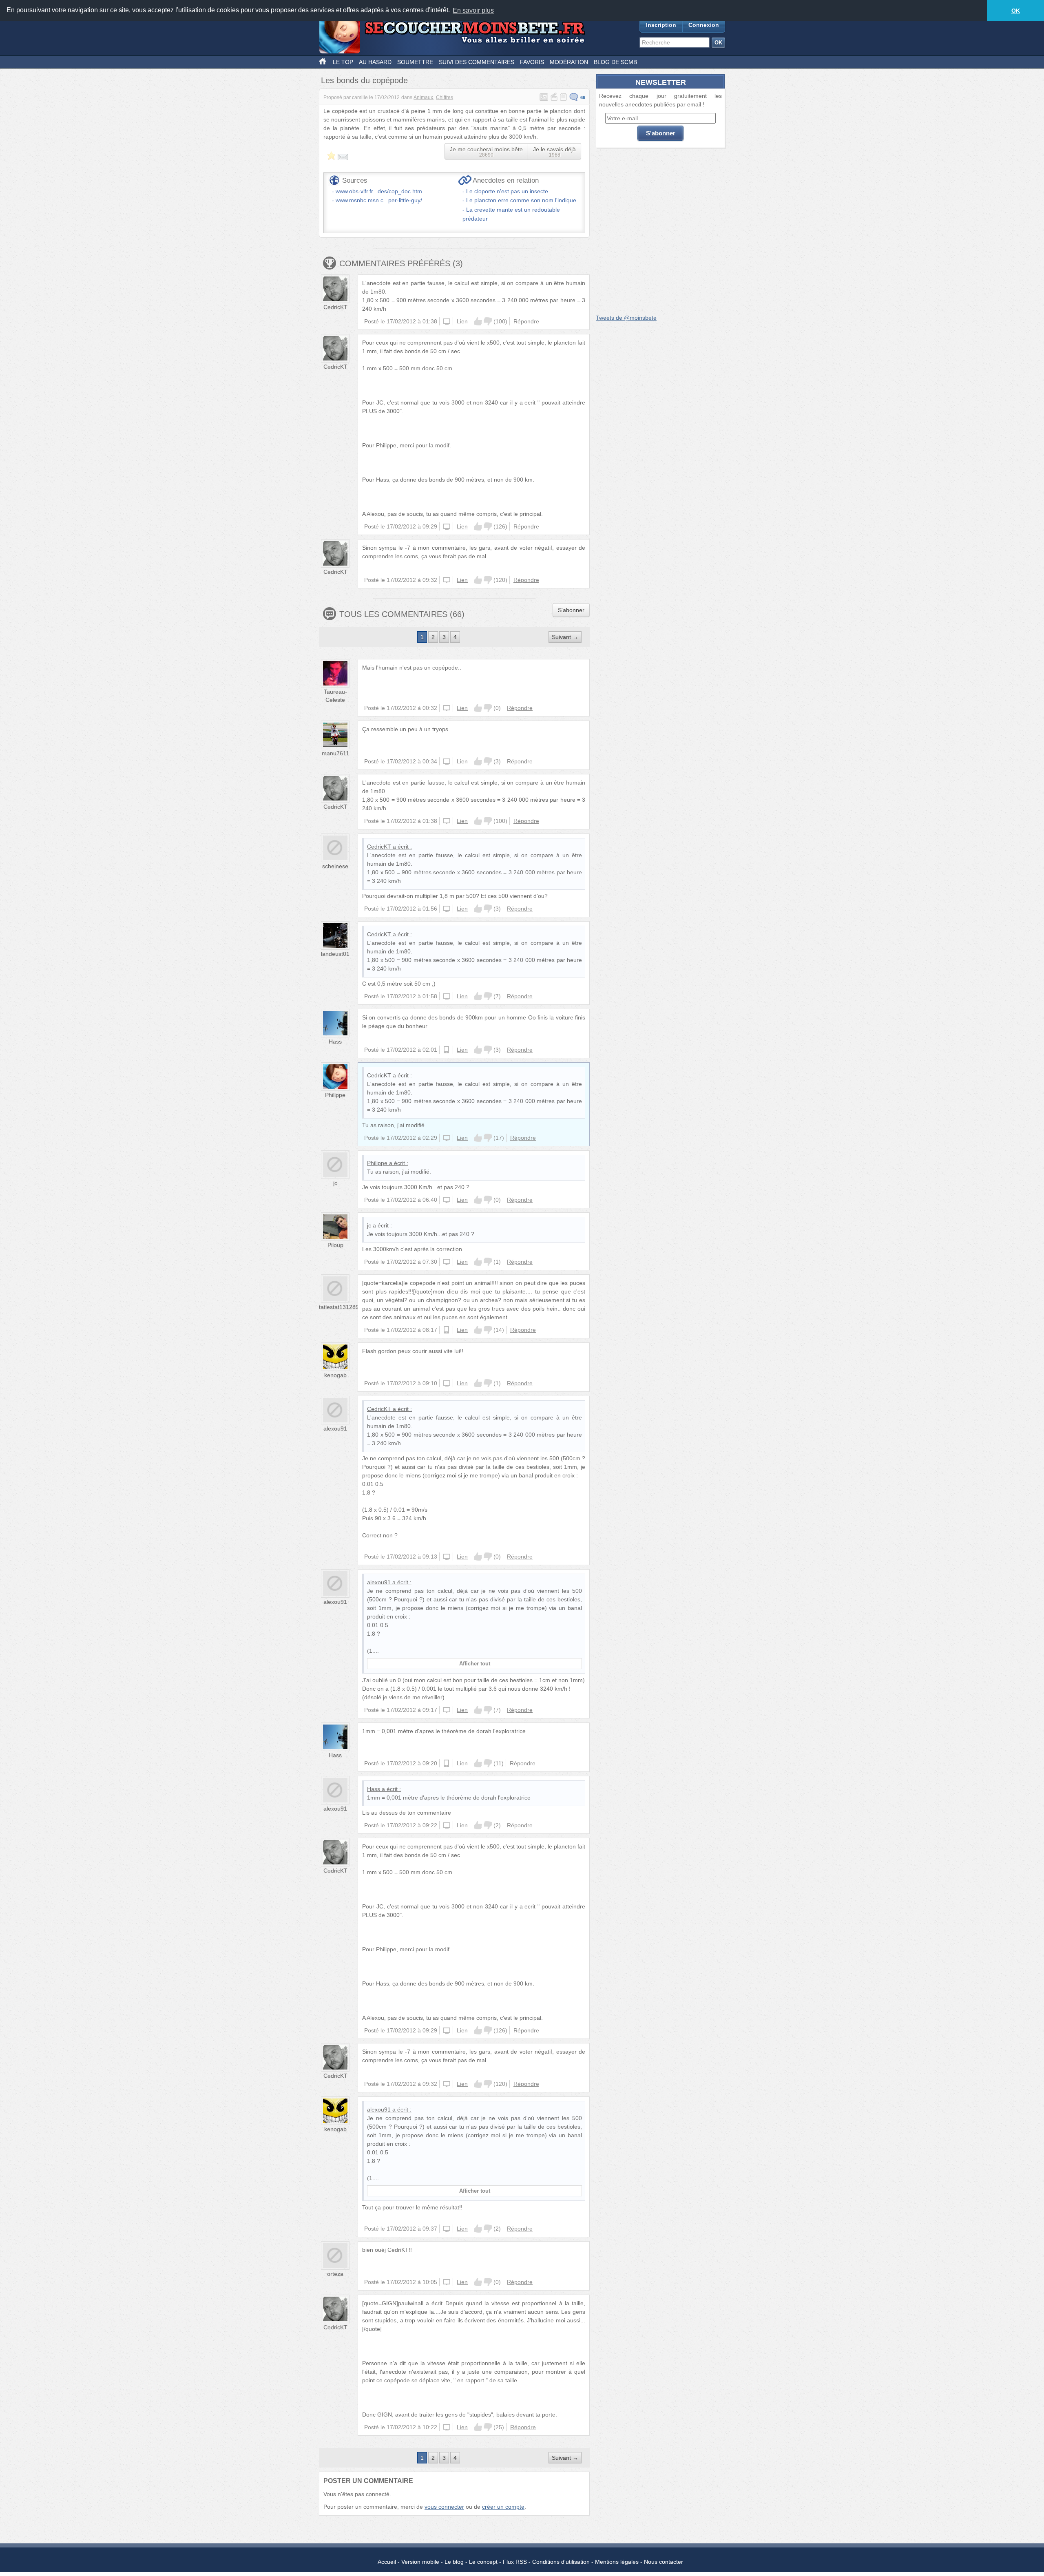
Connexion (704, 25)
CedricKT (335, 307)
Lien (462, 321)
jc (335, 1183)
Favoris (532, 62)
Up (478, 321)
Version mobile (420, 2562)
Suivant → (565, 637)
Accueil (387, 2562)
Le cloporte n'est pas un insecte (507, 191)
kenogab (335, 1375)
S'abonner (571, 610)
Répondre (526, 321)
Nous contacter (664, 2562)
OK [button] (1016, 11)
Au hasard (375, 62)
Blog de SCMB (615, 62)
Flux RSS (515, 2562)
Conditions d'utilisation (561, 2562)
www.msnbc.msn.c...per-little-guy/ (379, 200)
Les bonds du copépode (364, 80)
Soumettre (415, 62)
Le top (343, 62)
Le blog (454, 2562)
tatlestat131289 (339, 1307)
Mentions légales (617, 2562)
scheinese (335, 866)
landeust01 (335, 954)
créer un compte (503, 2507)
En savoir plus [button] (473, 10)
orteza (335, 2274)
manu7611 (335, 753)
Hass (335, 1041)
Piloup (335, 1245)
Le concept (483, 2562)
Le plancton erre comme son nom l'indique (521, 200)
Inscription (661, 25)
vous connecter (444, 2507)
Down (488, 321)
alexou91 (335, 1428)
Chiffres (445, 97)
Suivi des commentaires (477, 62)
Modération (569, 62)
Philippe (335, 1095)
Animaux (423, 97)
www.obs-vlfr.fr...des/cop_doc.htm (379, 191)
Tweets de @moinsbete (626, 318)
